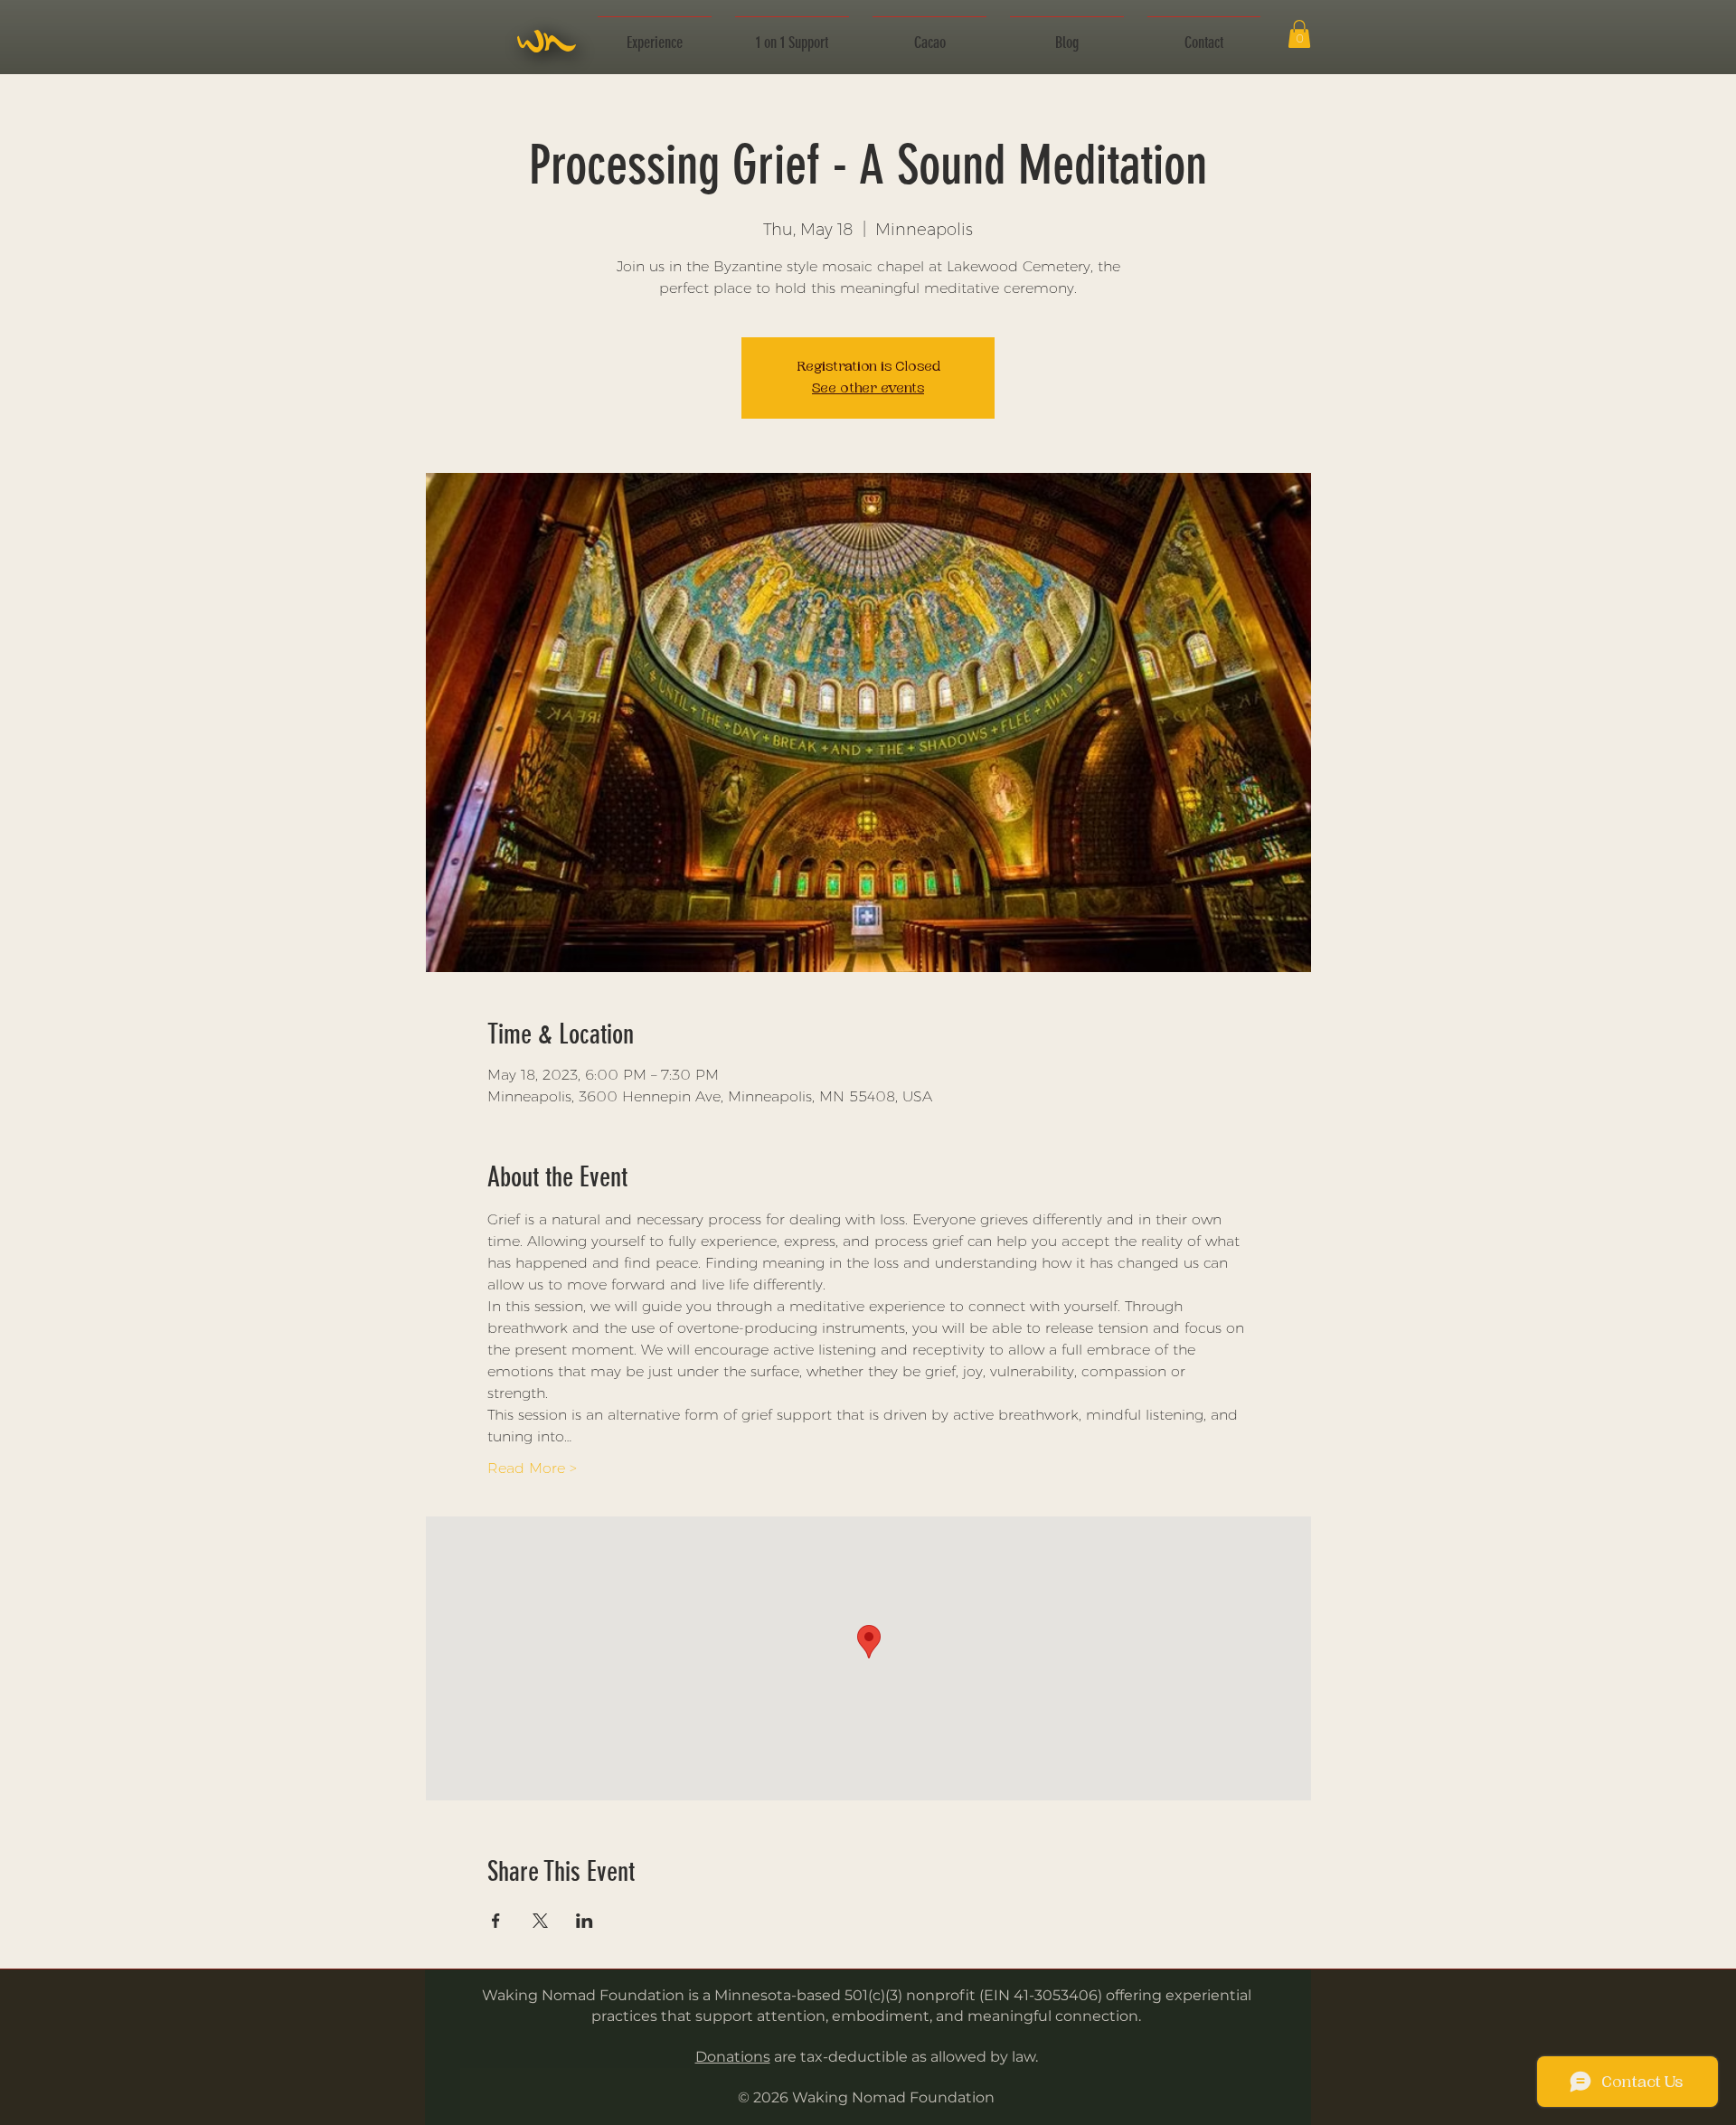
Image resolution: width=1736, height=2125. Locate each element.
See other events (868, 388)
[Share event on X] (540, 1921)
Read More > (532, 1468)
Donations (733, 2057)
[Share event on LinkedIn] (585, 1921)
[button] (655, 34)
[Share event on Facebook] (496, 1921)
